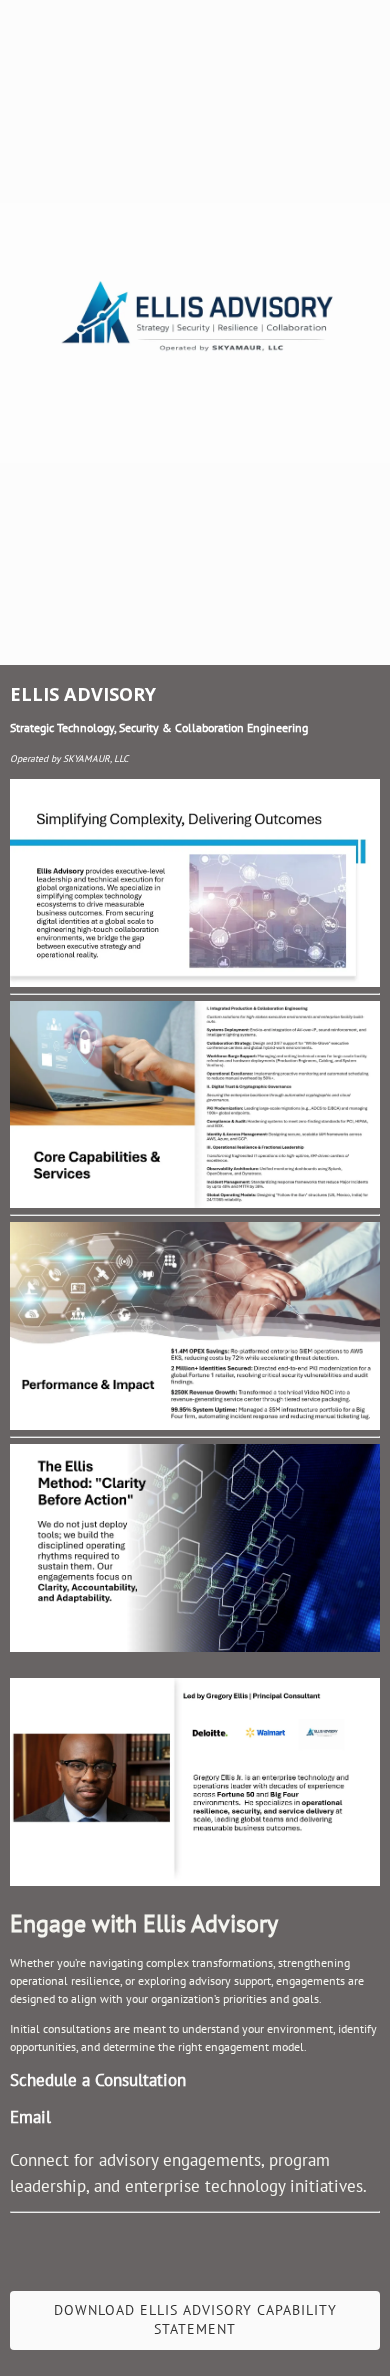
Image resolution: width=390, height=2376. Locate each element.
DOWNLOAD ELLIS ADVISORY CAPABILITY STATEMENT (195, 2320)
